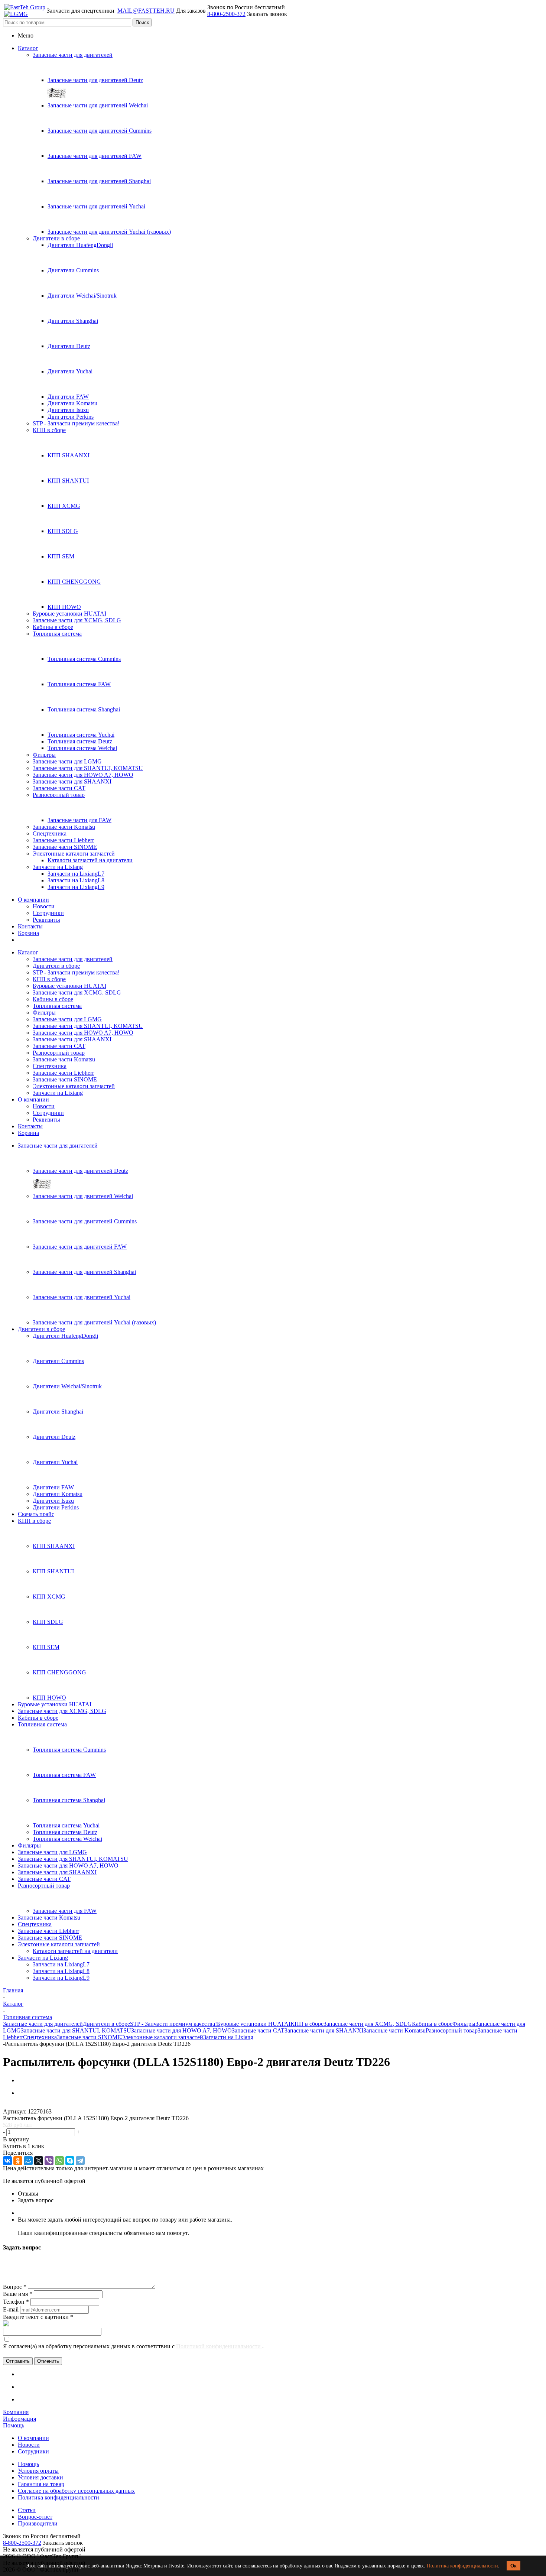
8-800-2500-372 (226, 14)
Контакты (30, 926)
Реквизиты (46, 920)
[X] (39, 2161)
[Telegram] (80, 2161)
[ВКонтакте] (7, 2161)
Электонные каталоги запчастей (74, 854)
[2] (14, 2105)
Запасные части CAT (59, 788)
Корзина (28, 933)
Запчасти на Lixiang (58, 867)
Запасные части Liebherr (63, 840)
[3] (21, 2105)
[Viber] (49, 2161)
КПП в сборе (49, 430)
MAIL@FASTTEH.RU (146, 11)
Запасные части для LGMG (67, 761)
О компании (33, 900)
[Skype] (70, 2161)
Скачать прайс (36, 1514)
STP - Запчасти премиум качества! (76, 423)
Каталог (28, 48)
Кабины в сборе (53, 627)
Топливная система (57, 634)
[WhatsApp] (59, 2161)
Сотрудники (48, 913)
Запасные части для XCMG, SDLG (77, 620)
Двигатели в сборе (56, 238)
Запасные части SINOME (65, 847)
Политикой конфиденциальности (219, 2346)
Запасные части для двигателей (73, 55)
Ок (513, 2566)
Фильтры (44, 755)
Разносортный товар (59, 795)
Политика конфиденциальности (462, 2566)
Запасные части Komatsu (64, 827)
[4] (28, 2105)
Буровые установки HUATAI (69, 614)
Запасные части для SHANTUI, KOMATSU (88, 768)
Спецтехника (50, 833)
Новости (44, 906)
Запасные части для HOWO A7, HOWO (83, 775)
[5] (35, 2105)
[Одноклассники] (18, 2161)
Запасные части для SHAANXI (72, 781)
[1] (6, 2105)
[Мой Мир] (28, 2161)
